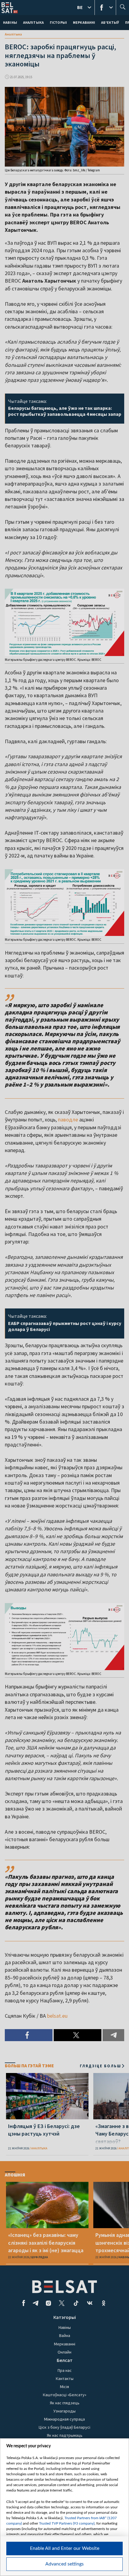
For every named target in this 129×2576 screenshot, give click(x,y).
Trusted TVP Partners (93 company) (67, 2523)
